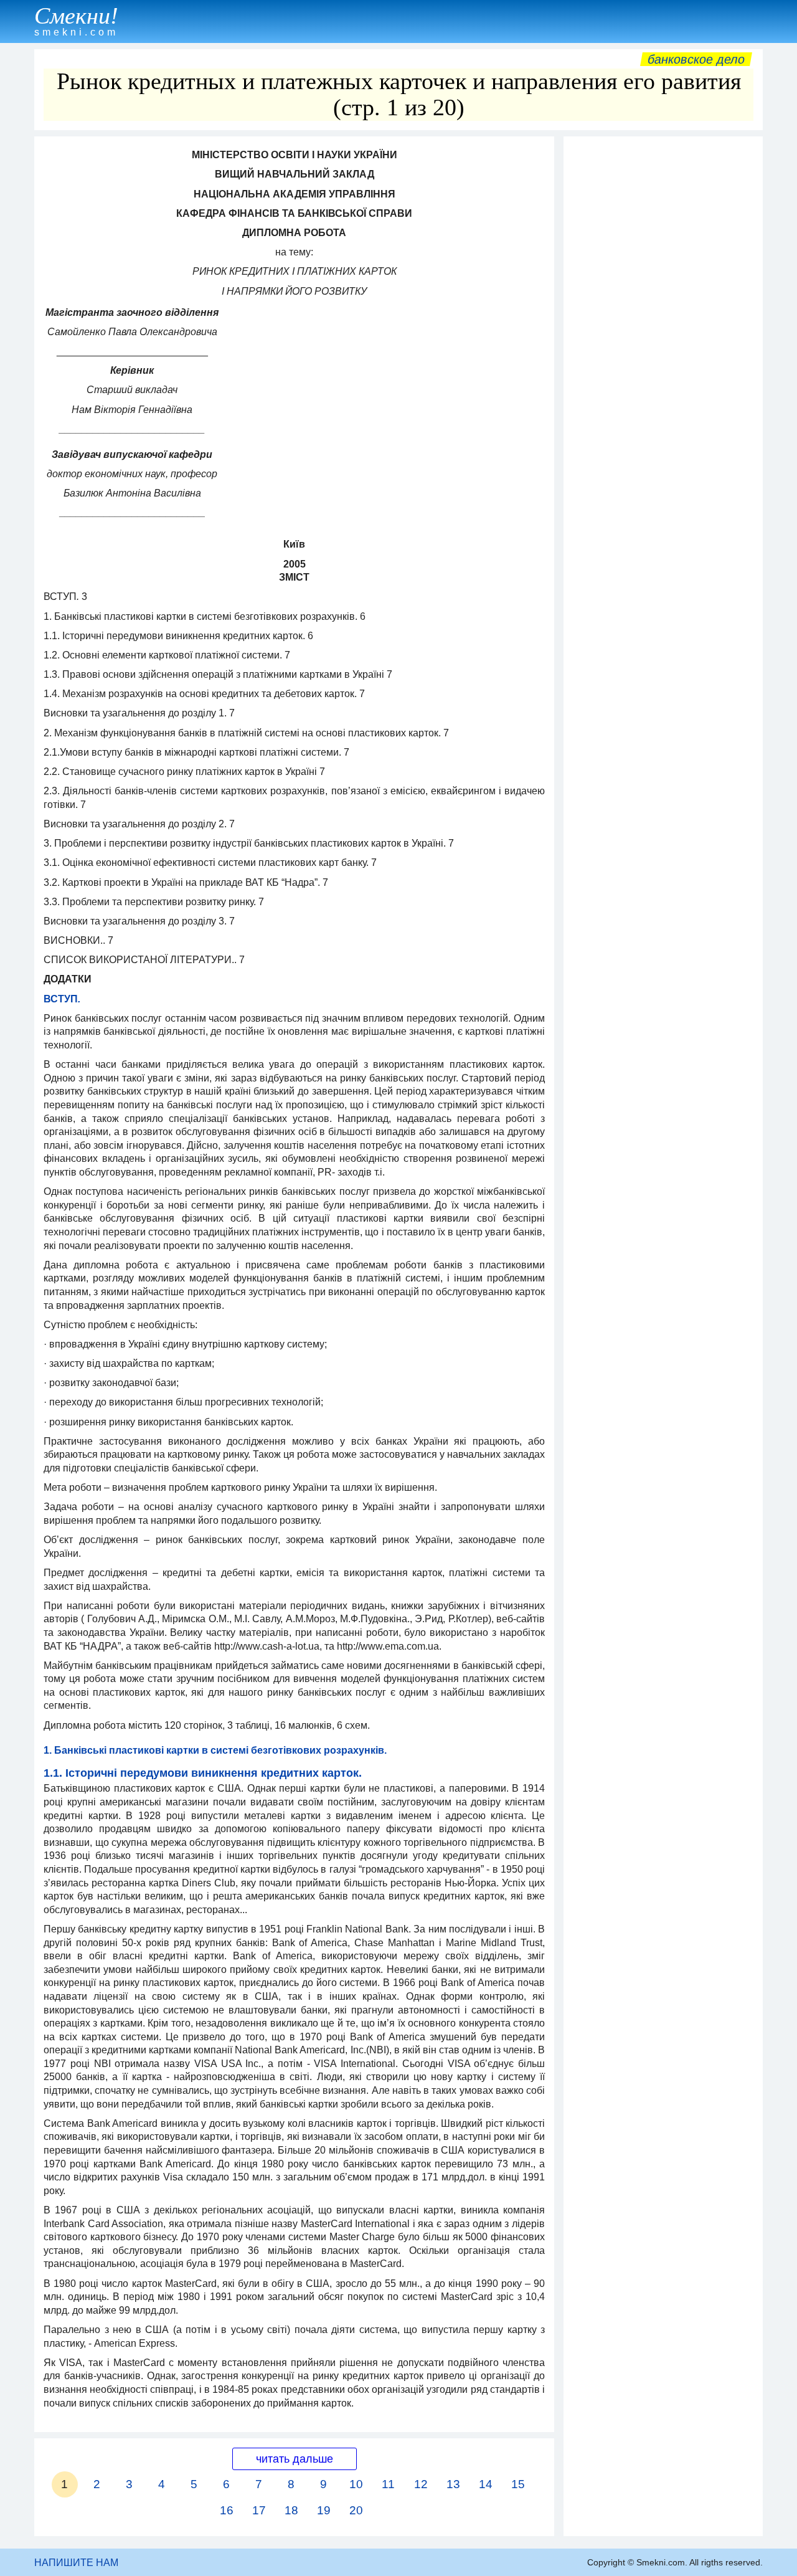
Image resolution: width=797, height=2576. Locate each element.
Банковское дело (696, 59)
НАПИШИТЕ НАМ (76, 2563)
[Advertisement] (663, 330)
